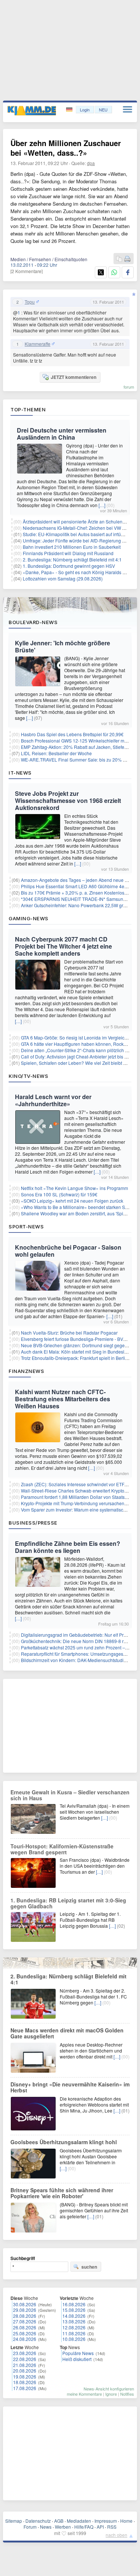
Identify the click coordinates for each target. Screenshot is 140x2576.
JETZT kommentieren (74, 377)
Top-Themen (28, 409)
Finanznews (26, 1371)
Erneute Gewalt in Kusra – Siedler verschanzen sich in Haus (70, 1795)
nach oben (116, 2535)
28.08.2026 (25, 2316)
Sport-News (26, 1227)
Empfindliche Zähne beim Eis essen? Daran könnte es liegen (68, 1547)
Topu (30, 302)
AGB (59, 2521)
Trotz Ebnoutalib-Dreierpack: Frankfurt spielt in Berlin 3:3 (78, 1358)
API (100, 2527)
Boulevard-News (33, 622)
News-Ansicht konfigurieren (109, 2389)
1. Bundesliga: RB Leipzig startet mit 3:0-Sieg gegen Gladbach (68, 1903)
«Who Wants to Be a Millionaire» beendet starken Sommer (80, 1207)
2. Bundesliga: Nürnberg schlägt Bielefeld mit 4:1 (72, 559)
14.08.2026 (74, 2316)
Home (126, 2521)
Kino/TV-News (28, 1076)
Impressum (106, 2521)
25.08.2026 (25, 2333)
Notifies (127, 2394)
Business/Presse (33, 1523)
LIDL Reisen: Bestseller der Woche (56, 753)
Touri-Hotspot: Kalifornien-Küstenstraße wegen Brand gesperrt (62, 1849)
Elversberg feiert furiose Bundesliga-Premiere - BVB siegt (79, 1339)
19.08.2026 (25, 2376)
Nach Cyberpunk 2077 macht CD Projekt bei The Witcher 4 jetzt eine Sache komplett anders (63, 946)
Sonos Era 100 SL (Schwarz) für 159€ (59, 1194)
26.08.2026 (25, 2327)
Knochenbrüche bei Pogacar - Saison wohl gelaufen (68, 1251)
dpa (91, 163)
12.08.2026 (74, 2327)
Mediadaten (79, 2521)
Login (85, 110)
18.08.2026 (25, 2382)
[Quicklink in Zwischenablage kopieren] (119, 259)
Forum (30, 2527)
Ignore (111, 2394)
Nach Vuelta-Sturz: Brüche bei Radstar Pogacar (69, 1333)
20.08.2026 (25, 2371)
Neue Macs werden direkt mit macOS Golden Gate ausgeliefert (67, 2033)
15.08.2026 (74, 2310)
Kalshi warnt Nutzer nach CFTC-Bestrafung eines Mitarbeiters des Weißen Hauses (63, 1399)
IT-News (20, 773)
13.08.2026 (74, 2321)
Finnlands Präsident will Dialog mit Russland (68, 553)
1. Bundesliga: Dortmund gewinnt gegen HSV (69, 566)
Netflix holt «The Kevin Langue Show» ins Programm (74, 1188)
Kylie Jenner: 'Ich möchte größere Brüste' (63, 646)
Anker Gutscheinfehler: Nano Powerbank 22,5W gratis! (76, 905)
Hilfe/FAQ (84, 2527)
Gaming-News (29, 918)
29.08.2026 (25, 2310)
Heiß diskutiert (77, 2359)
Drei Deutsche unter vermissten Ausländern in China (62, 434)
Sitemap (14, 2521)
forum (129, 387)
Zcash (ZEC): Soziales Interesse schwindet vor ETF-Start (78, 1484)
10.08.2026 (74, 2339)
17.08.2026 (25, 2388)
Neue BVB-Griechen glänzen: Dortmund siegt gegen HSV (79, 1345)
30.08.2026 (25, 2304)
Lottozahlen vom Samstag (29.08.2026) (63, 578)
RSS (112, 2527)
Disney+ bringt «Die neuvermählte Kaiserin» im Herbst (70, 2087)
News (46, 2527)
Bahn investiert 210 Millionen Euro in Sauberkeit (72, 547)
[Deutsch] (70, 110)
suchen (89, 2267)
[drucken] (127, 259)
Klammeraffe (38, 344)
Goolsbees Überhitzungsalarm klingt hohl (64, 2142)
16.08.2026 (74, 2304)
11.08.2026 (74, 2333)
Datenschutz (38, 2521)
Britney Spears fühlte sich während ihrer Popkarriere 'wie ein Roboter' (62, 2193)
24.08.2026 (25, 2339)
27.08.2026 (25, 2321)
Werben (63, 2527)
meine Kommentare (84, 2394)
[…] (102, 505)
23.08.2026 (25, 2353)
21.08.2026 (25, 2365)
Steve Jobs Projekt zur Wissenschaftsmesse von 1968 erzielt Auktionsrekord (68, 800)
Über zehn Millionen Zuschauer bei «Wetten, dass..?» (66, 148)
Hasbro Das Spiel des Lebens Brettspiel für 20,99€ (72, 734)
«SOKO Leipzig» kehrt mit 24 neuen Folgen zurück (72, 1201)
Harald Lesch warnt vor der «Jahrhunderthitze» (53, 1100)
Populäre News (78, 2353)
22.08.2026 (25, 2359)
